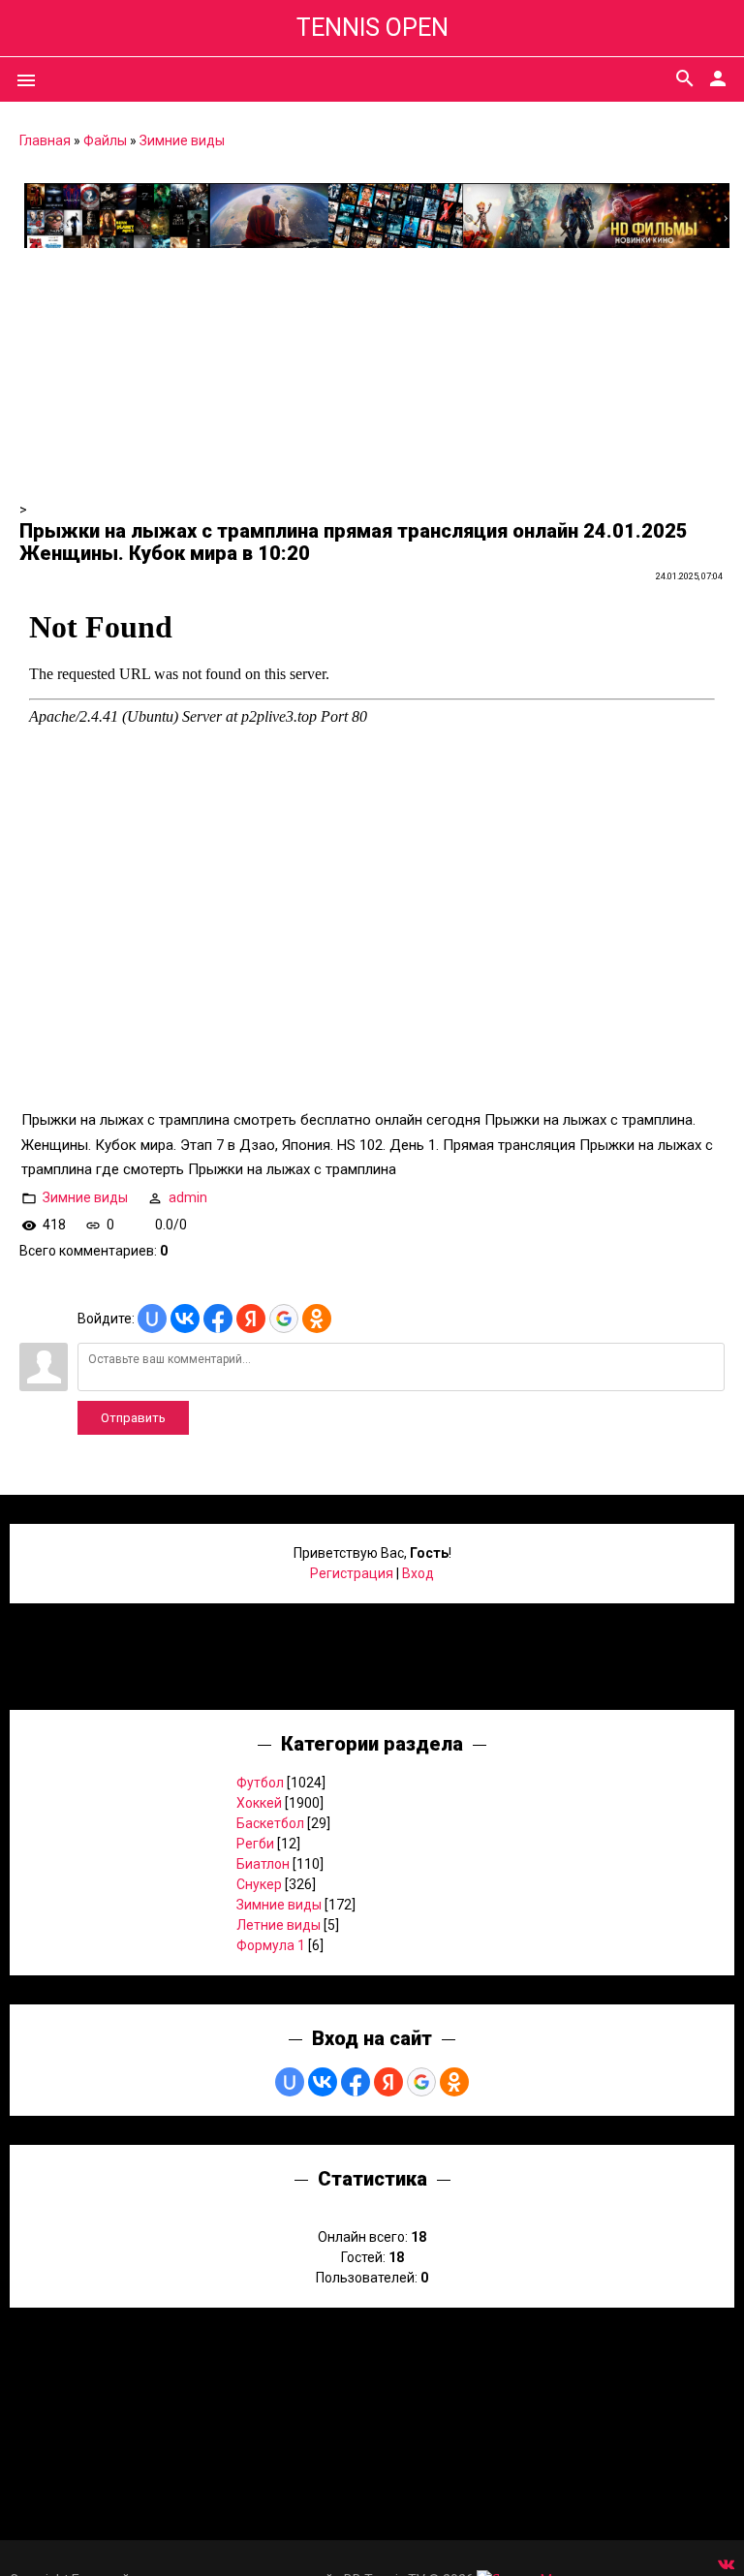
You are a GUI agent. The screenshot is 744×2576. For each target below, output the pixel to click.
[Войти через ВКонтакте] (185, 1319)
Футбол (260, 1783)
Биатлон (263, 1864)
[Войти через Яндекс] (251, 1319)
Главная (45, 140)
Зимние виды (182, 140)
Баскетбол (270, 1823)
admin (188, 1197)
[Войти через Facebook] (218, 1319)
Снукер (259, 1884)
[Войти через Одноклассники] (317, 1319)
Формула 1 (271, 1945)
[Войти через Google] (284, 1319)
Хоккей (259, 1803)
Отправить (133, 1418)
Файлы (105, 140)
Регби (255, 1844)
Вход (418, 1573)
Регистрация (352, 1573)
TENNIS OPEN (372, 28)
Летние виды (279, 1925)
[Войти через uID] (152, 1319)
